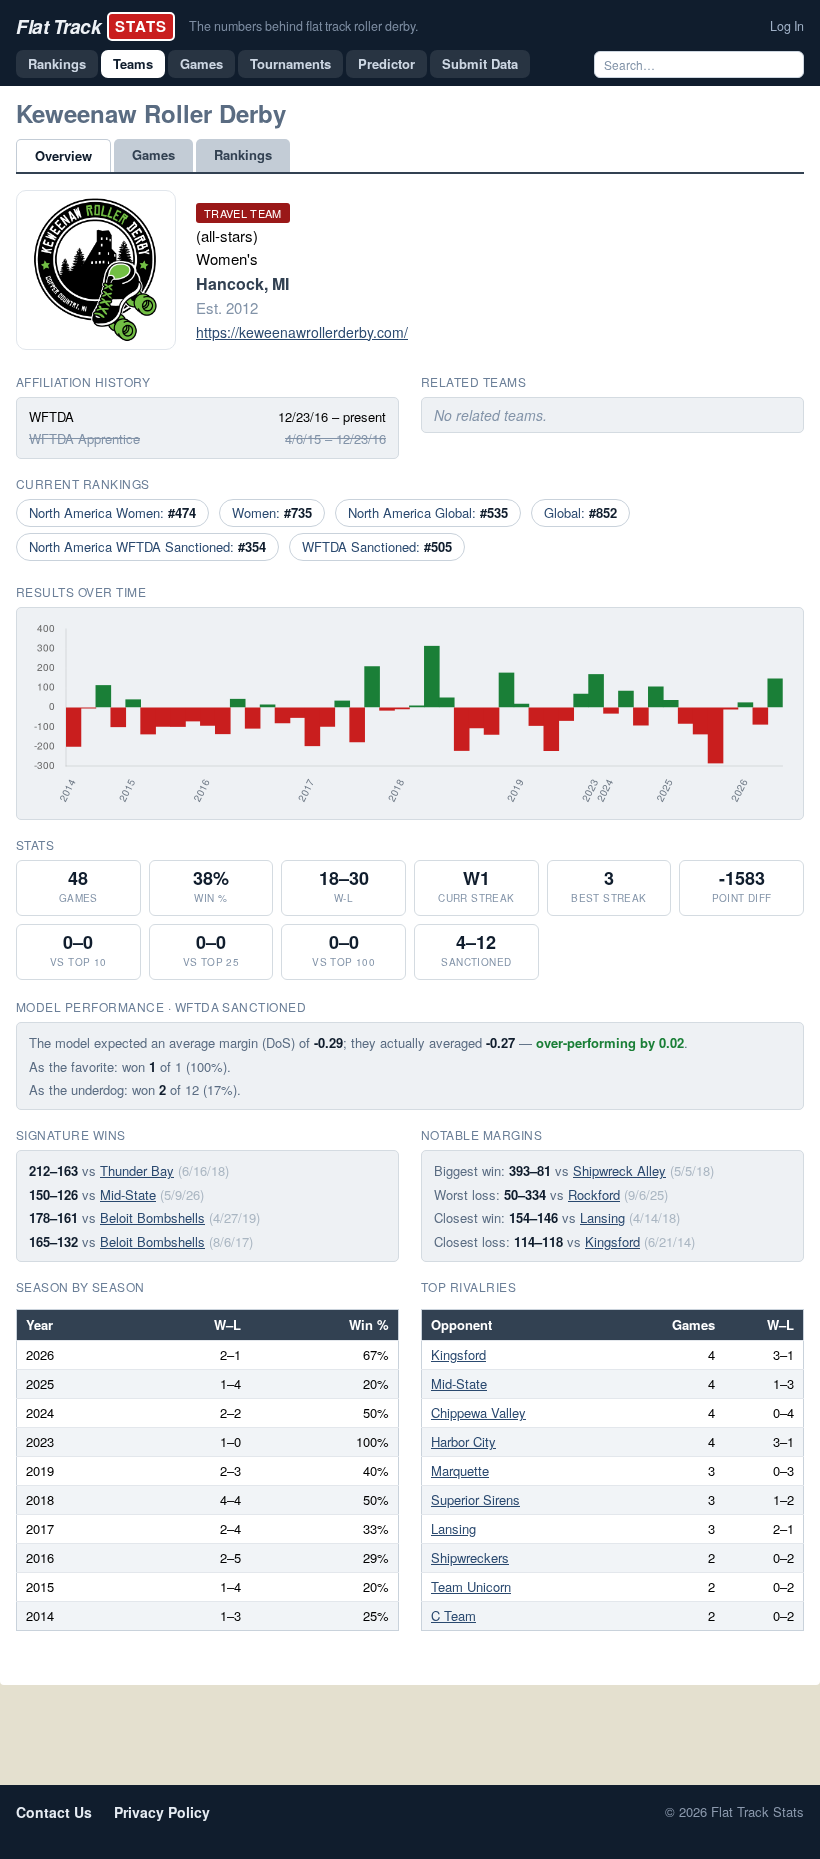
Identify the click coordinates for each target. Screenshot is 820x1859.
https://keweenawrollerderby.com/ (302, 332)
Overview (63, 155)
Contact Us (54, 1812)
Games (201, 63)
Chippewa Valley (478, 1412)
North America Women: (112, 512)
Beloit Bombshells (152, 1217)
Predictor (386, 63)
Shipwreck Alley (619, 1170)
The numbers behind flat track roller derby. (303, 26)
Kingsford (612, 1241)
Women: (272, 512)
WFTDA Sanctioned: (377, 546)
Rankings (57, 63)
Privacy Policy (162, 1812)
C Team (453, 1615)
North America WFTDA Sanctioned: (147, 546)
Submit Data (480, 63)
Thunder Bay (137, 1170)
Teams (133, 63)
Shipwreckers (470, 1557)
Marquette (460, 1470)
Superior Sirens (475, 1499)
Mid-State (128, 1194)
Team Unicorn (471, 1586)
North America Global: (428, 512)
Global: (580, 512)
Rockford (594, 1194)
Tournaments (290, 63)
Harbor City (463, 1441)
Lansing (602, 1217)
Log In (787, 26)
